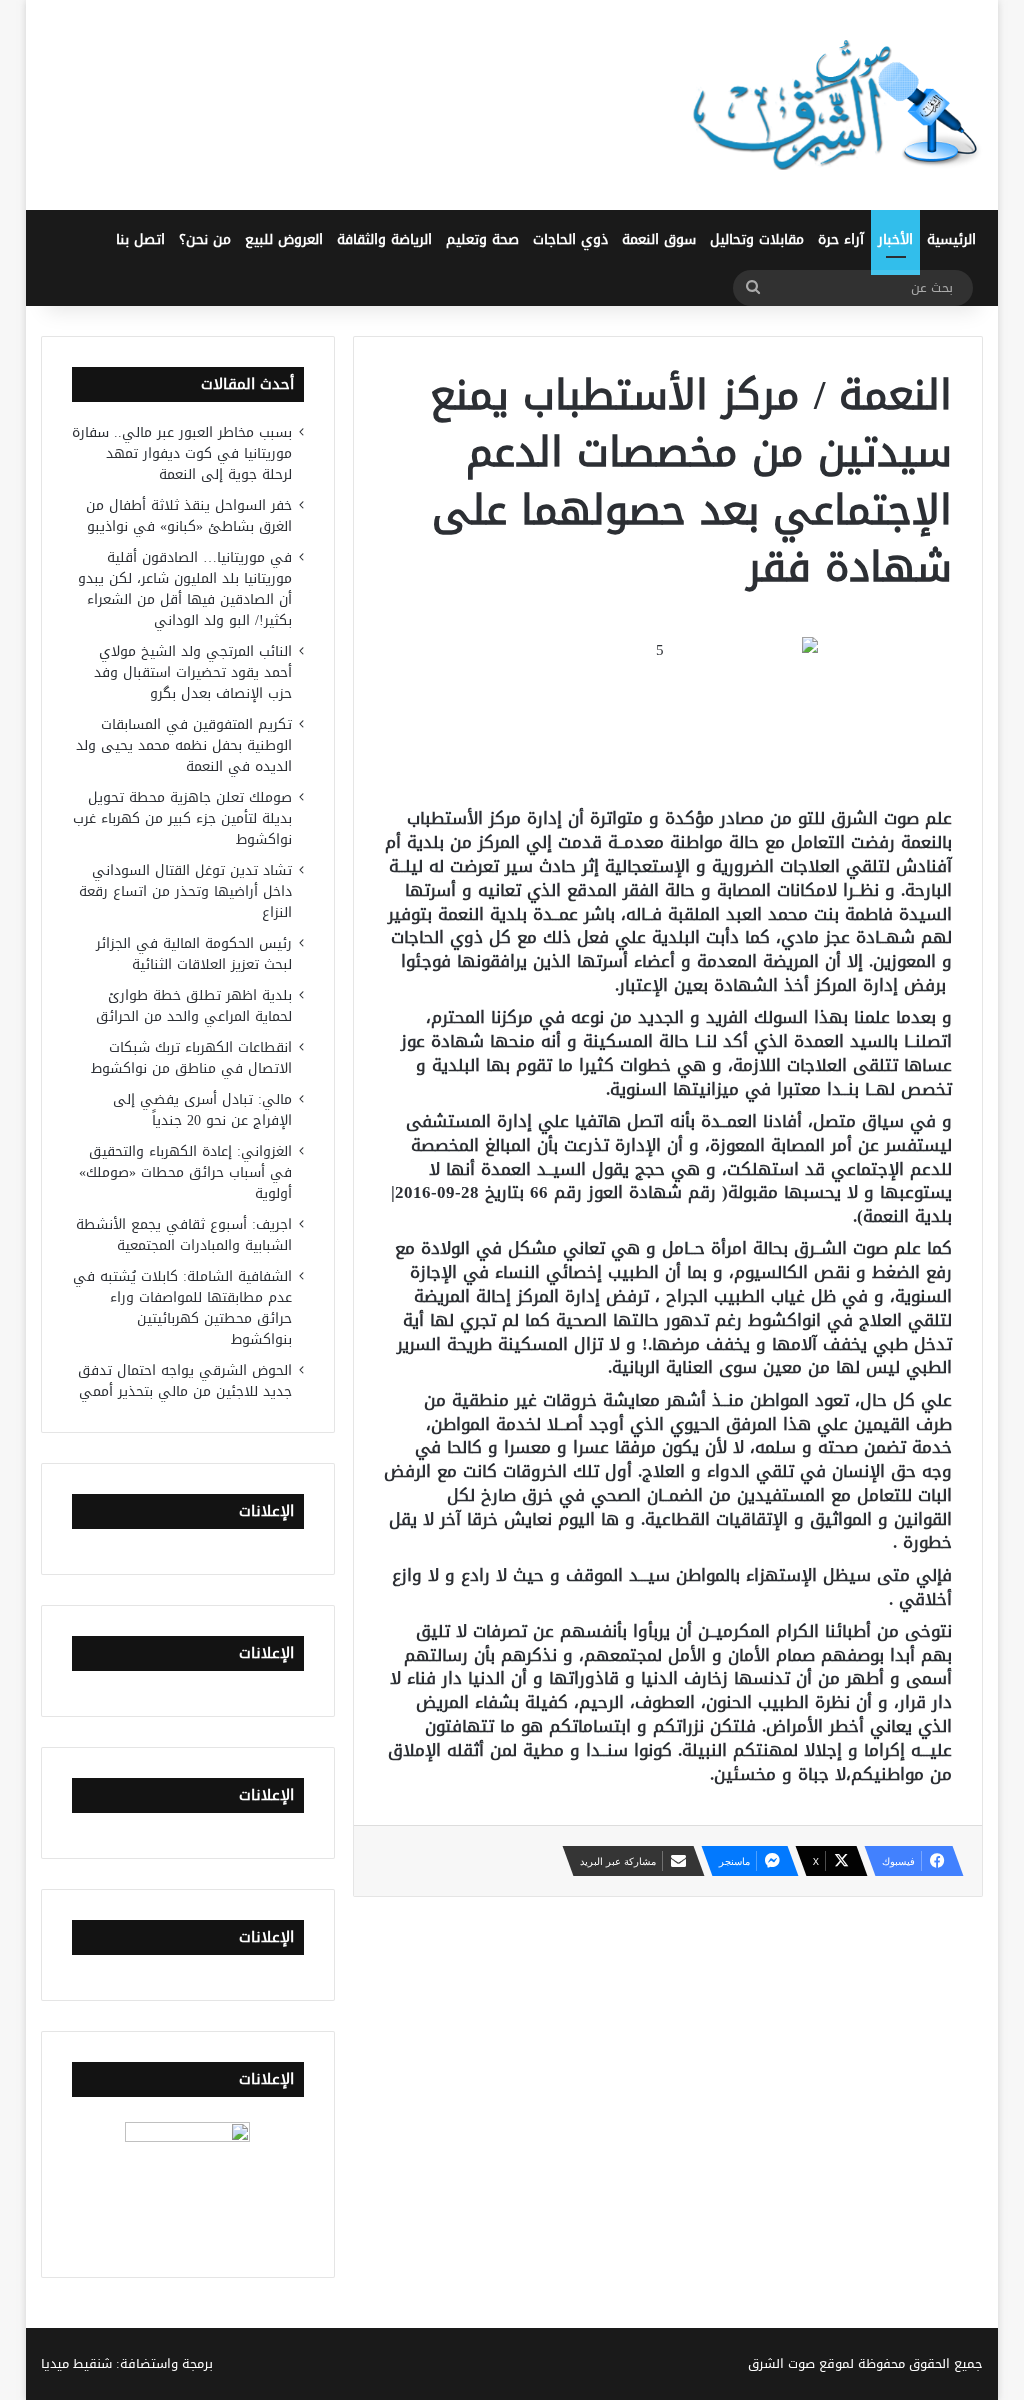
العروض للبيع (284, 239)
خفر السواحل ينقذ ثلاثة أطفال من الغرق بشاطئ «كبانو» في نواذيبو (189, 516)
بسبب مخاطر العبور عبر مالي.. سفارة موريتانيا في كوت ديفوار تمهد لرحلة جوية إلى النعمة (182, 453)
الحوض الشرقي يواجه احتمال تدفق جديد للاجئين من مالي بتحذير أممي (185, 1381)
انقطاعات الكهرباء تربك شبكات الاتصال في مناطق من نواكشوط (191, 1058)
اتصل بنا (140, 239)
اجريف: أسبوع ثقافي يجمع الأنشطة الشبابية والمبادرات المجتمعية (184, 1235)
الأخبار (895, 239)
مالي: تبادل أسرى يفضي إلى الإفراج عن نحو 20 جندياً (202, 1110)
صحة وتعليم (482, 239)
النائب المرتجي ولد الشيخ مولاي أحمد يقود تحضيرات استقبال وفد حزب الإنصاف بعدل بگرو (193, 672)
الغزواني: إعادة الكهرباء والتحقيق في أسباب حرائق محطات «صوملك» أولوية (185, 1172)
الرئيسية (951, 239)
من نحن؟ (205, 239)
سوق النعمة (659, 239)
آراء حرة (841, 239)
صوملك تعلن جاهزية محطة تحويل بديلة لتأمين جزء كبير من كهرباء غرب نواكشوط (182, 818)
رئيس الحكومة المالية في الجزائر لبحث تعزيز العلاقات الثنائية (194, 954)
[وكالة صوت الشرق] (836, 105)
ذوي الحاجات (570, 239)
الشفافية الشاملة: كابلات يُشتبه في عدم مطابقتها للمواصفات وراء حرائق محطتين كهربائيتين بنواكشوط (182, 1308)
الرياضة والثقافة (384, 239)
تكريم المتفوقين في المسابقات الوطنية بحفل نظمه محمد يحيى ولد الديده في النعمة (184, 745)
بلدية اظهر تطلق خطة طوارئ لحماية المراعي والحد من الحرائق (194, 1006)
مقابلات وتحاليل (757, 239)
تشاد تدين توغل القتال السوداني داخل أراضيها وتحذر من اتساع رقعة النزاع (185, 891)
